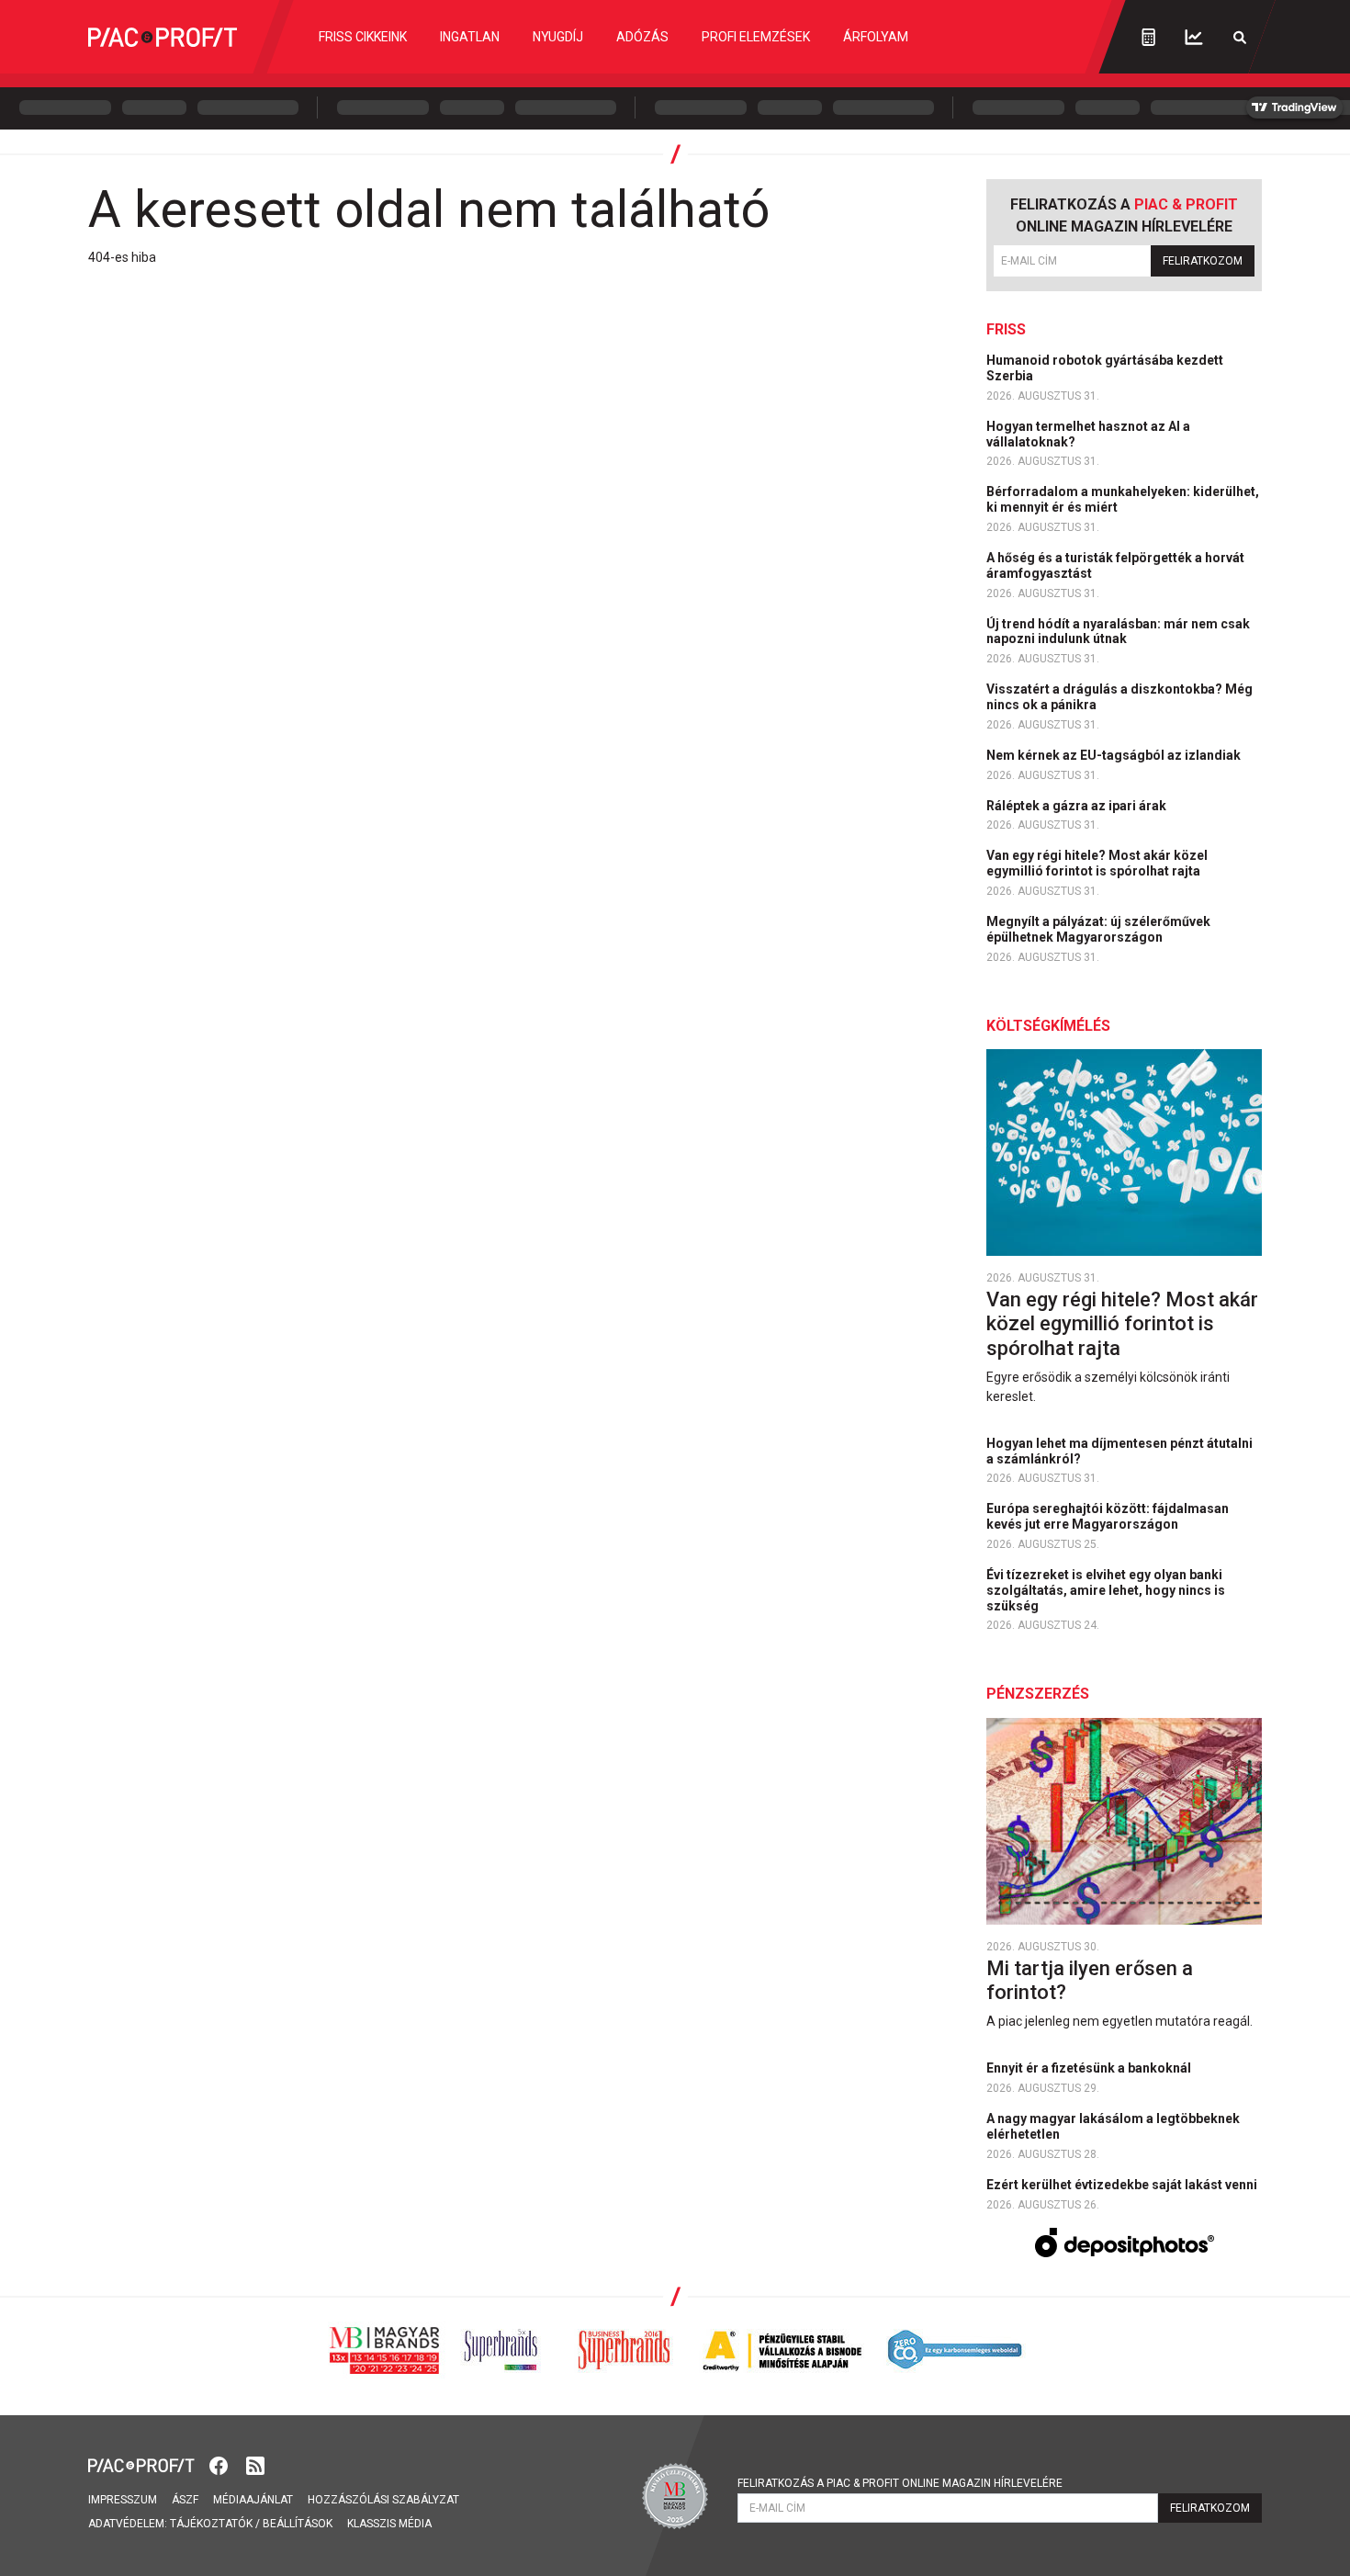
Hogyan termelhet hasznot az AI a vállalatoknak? (1088, 434)
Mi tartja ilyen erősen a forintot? (1090, 1980)
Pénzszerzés (1038, 1694)
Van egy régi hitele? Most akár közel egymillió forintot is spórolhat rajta (1097, 863)
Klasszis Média (389, 2524)
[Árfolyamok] (1194, 37)
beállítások (298, 2524)
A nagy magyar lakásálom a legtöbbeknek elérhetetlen (1113, 2126)
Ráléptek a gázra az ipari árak (1078, 806)
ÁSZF (185, 2500)
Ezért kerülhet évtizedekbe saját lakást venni (1123, 2185)
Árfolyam (876, 37)
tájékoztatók (211, 2524)
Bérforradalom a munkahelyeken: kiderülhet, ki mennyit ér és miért (1123, 499)
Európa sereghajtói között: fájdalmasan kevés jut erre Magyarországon (1108, 1516)
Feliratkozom (1203, 261)
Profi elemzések (756, 37)
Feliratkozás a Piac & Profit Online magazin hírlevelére (900, 2483)
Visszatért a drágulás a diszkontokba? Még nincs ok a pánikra (1119, 697)
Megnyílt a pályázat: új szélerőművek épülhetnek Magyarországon (1098, 929)
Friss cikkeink (363, 37)
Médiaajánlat (253, 2500)
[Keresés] (1240, 37)
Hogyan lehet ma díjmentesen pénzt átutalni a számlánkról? (1119, 1451)
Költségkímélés (1048, 1026)
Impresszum (123, 2500)
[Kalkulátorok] (1148, 37)
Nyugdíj (558, 37)
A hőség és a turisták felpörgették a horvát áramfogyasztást (1115, 565)
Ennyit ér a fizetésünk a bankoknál (1090, 2068)
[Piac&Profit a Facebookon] (220, 2464)
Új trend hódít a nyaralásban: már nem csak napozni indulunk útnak (1118, 632)
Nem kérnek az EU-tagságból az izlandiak (1115, 755)
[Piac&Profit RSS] (255, 2464)
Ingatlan (470, 37)
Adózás (642, 37)
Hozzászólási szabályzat (383, 2500)
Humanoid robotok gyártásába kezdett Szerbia (1105, 368)
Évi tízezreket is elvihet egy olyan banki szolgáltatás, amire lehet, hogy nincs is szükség (1106, 1590)
